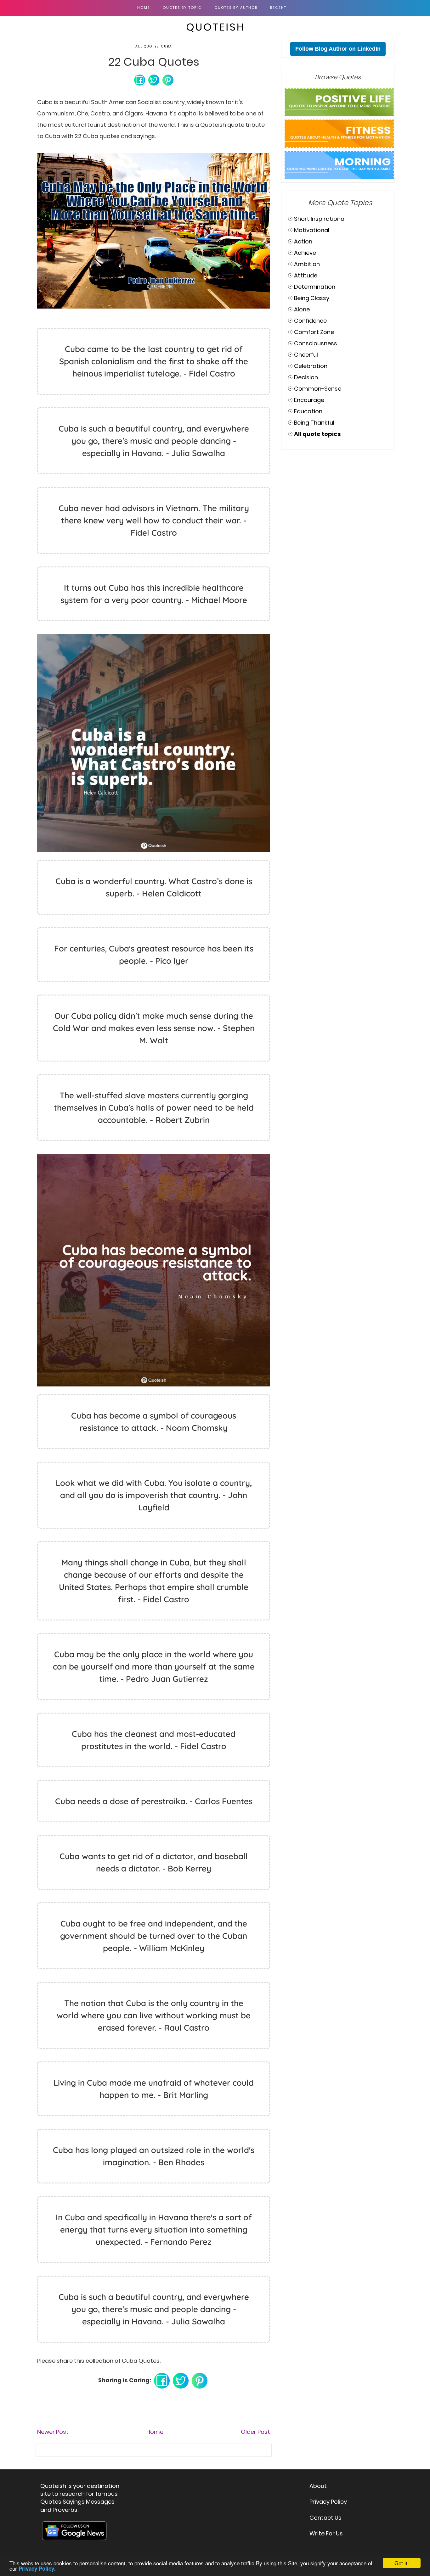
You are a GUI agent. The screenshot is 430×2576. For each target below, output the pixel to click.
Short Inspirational (320, 219)
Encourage (309, 400)
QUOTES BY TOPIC (182, 8)
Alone (302, 309)
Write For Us (326, 2533)
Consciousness (316, 343)
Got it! (402, 2563)
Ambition (307, 264)
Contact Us (325, 2518)
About (318, 2486)
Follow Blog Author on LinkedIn (338, 49)
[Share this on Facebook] (140, 79)
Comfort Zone (314, 332)
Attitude (306, 275)
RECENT (278, 8)
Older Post (255, 2432)
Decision (306, 377)
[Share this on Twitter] (154, 79)
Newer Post (53, 2432)
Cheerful (306, 355)
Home (144, 8)
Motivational (312, 230)
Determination (315, 287)
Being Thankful (314, 423)
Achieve (305, 253)
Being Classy (312, 298)
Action (303, 241)
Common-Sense (318, 389)
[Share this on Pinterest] (168, 79)
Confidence (310, 321)
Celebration (311, 366)
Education (308, 411)
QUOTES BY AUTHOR (236, 8)
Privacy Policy (328, 2502)
